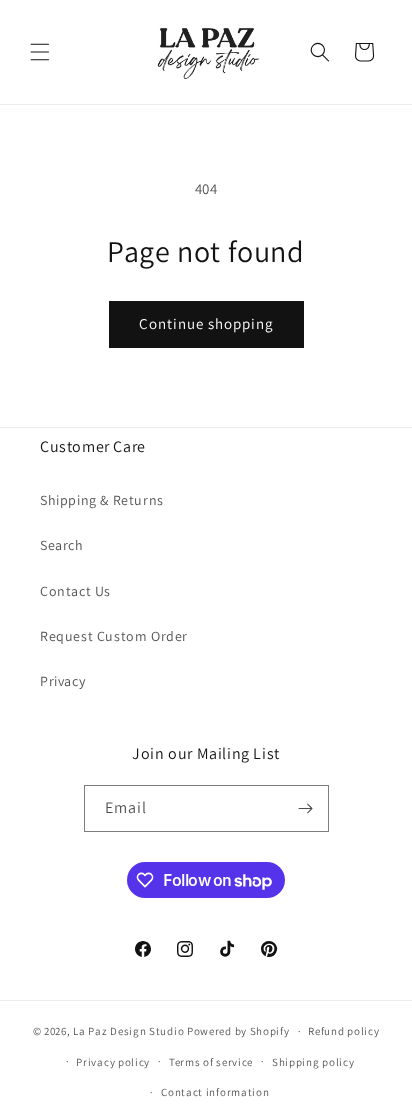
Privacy (62, 681)
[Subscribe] (306, 808)
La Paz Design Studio (128, 1031)
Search (62, 545)
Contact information (215, 1092)
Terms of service (211, 1062)
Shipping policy (313, 1062)
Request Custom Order (114, 636)
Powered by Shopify (238, 1031)
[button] (40, 52)
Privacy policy (113, 1062)
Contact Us (75, 591)
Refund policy (343, 1031)
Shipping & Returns (102, 500)
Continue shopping (206, 323)
